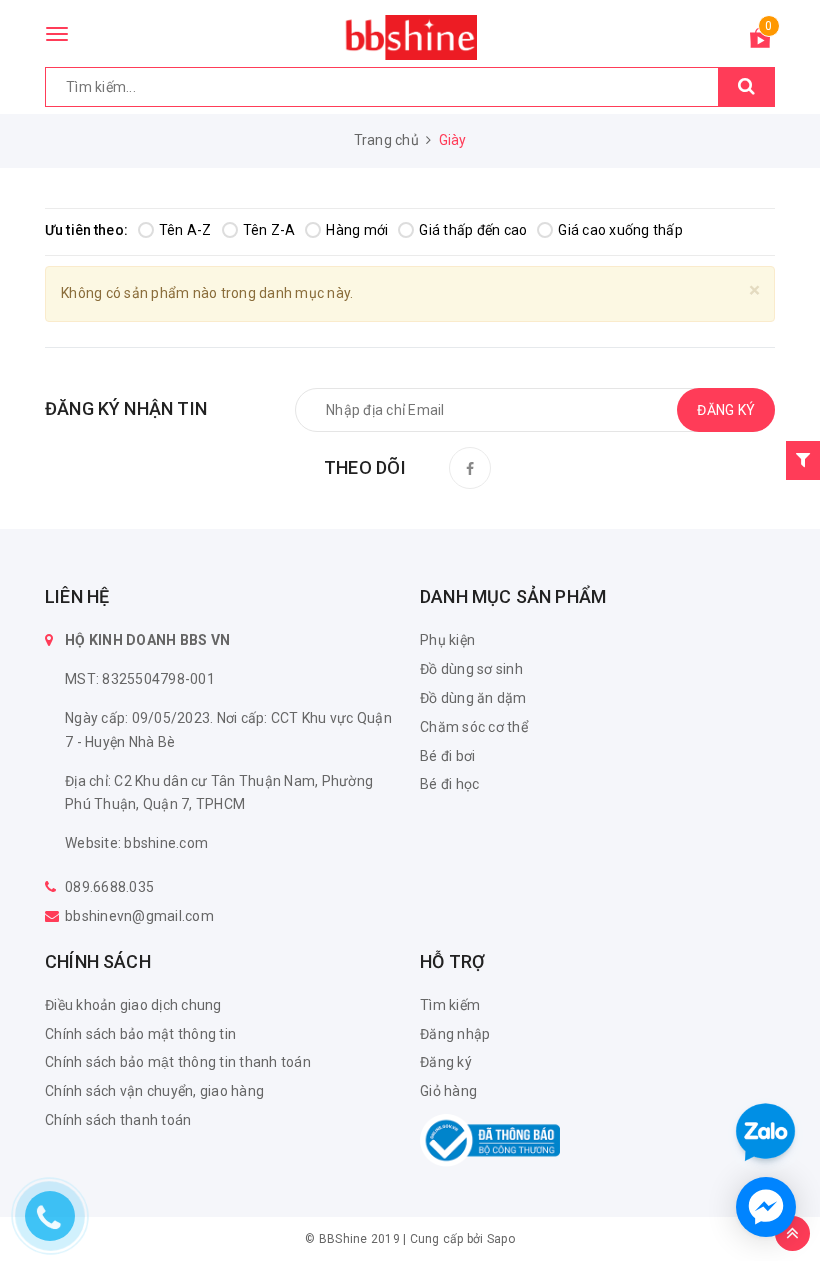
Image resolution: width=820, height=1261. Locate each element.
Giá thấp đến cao (473, 230)
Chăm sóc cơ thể (474, 727)
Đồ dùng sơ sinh (471, 669)
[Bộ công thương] (490, 1139)
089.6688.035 (109, 887)
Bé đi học (449, 784)
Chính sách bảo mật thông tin (140, 1034)
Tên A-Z (185, 230)
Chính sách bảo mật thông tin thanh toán (178, 1062)
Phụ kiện (447, 640)
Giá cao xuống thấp (620, 230)
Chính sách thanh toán (118, 1120)
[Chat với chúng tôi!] (766, 1207)
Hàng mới (357, 230)
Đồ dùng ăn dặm (473, 698)
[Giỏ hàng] (760, 42)
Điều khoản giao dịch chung (133, 1005)
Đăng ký (446, 1062)
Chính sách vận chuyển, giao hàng (154, 1091)
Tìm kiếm (450, 1005)
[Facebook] (470, 468)
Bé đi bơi (447, 756)
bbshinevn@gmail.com (139, 916)
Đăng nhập (455, 1034)
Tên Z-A (269, 230)
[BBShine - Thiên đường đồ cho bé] (410, 37)
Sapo (501, 1239)
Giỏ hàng (448, 1091)
